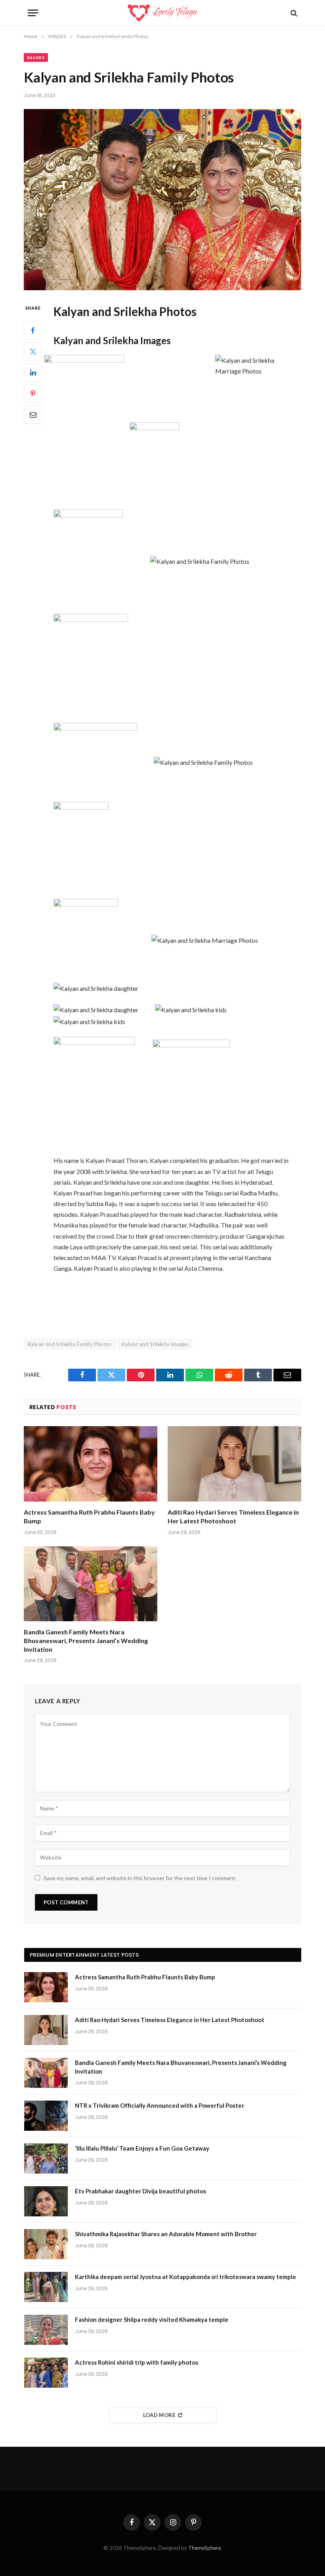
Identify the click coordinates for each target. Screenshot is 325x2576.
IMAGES (36, 57)
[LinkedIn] (33, 373)
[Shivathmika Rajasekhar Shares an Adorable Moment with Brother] (46, 2244)
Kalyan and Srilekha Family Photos (70, 1344)
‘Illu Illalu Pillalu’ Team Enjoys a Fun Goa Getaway (142, 2148)
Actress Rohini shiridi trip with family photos (137, 2362)
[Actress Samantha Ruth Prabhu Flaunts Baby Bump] (91, 1464)
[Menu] (33, 13)
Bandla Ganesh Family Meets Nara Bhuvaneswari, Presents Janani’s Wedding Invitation (86, 1640)
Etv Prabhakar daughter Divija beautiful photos (141, 2191)
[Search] (293, 13)
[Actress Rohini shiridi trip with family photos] (46, 2373)
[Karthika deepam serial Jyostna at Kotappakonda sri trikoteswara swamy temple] (46, 2287)
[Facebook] (33, 331)
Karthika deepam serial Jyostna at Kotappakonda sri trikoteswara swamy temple (185, 2277)
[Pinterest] (33, 394)
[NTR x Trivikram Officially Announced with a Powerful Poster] (46, 2116)
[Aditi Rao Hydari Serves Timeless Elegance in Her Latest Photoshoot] (234, 1464)
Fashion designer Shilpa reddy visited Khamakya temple (152, 2319)
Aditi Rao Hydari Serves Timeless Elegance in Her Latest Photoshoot (233, 1516)
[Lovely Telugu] (162, 13)
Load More (159, 2415)
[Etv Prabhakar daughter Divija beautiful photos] (46, 2201)
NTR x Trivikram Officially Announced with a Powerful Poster (160, 2105)
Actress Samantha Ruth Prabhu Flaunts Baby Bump (89, 1516)
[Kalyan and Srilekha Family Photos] (162, 200)
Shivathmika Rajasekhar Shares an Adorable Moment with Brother (166, 2234)
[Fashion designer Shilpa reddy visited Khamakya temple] (46, 2330)
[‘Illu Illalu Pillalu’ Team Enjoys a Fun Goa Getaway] (46, 2158)
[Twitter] (33, 352)
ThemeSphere (205, 2548)
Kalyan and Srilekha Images (155, 1344)
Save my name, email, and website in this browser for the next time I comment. (140, 1878)
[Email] (33, 415)
